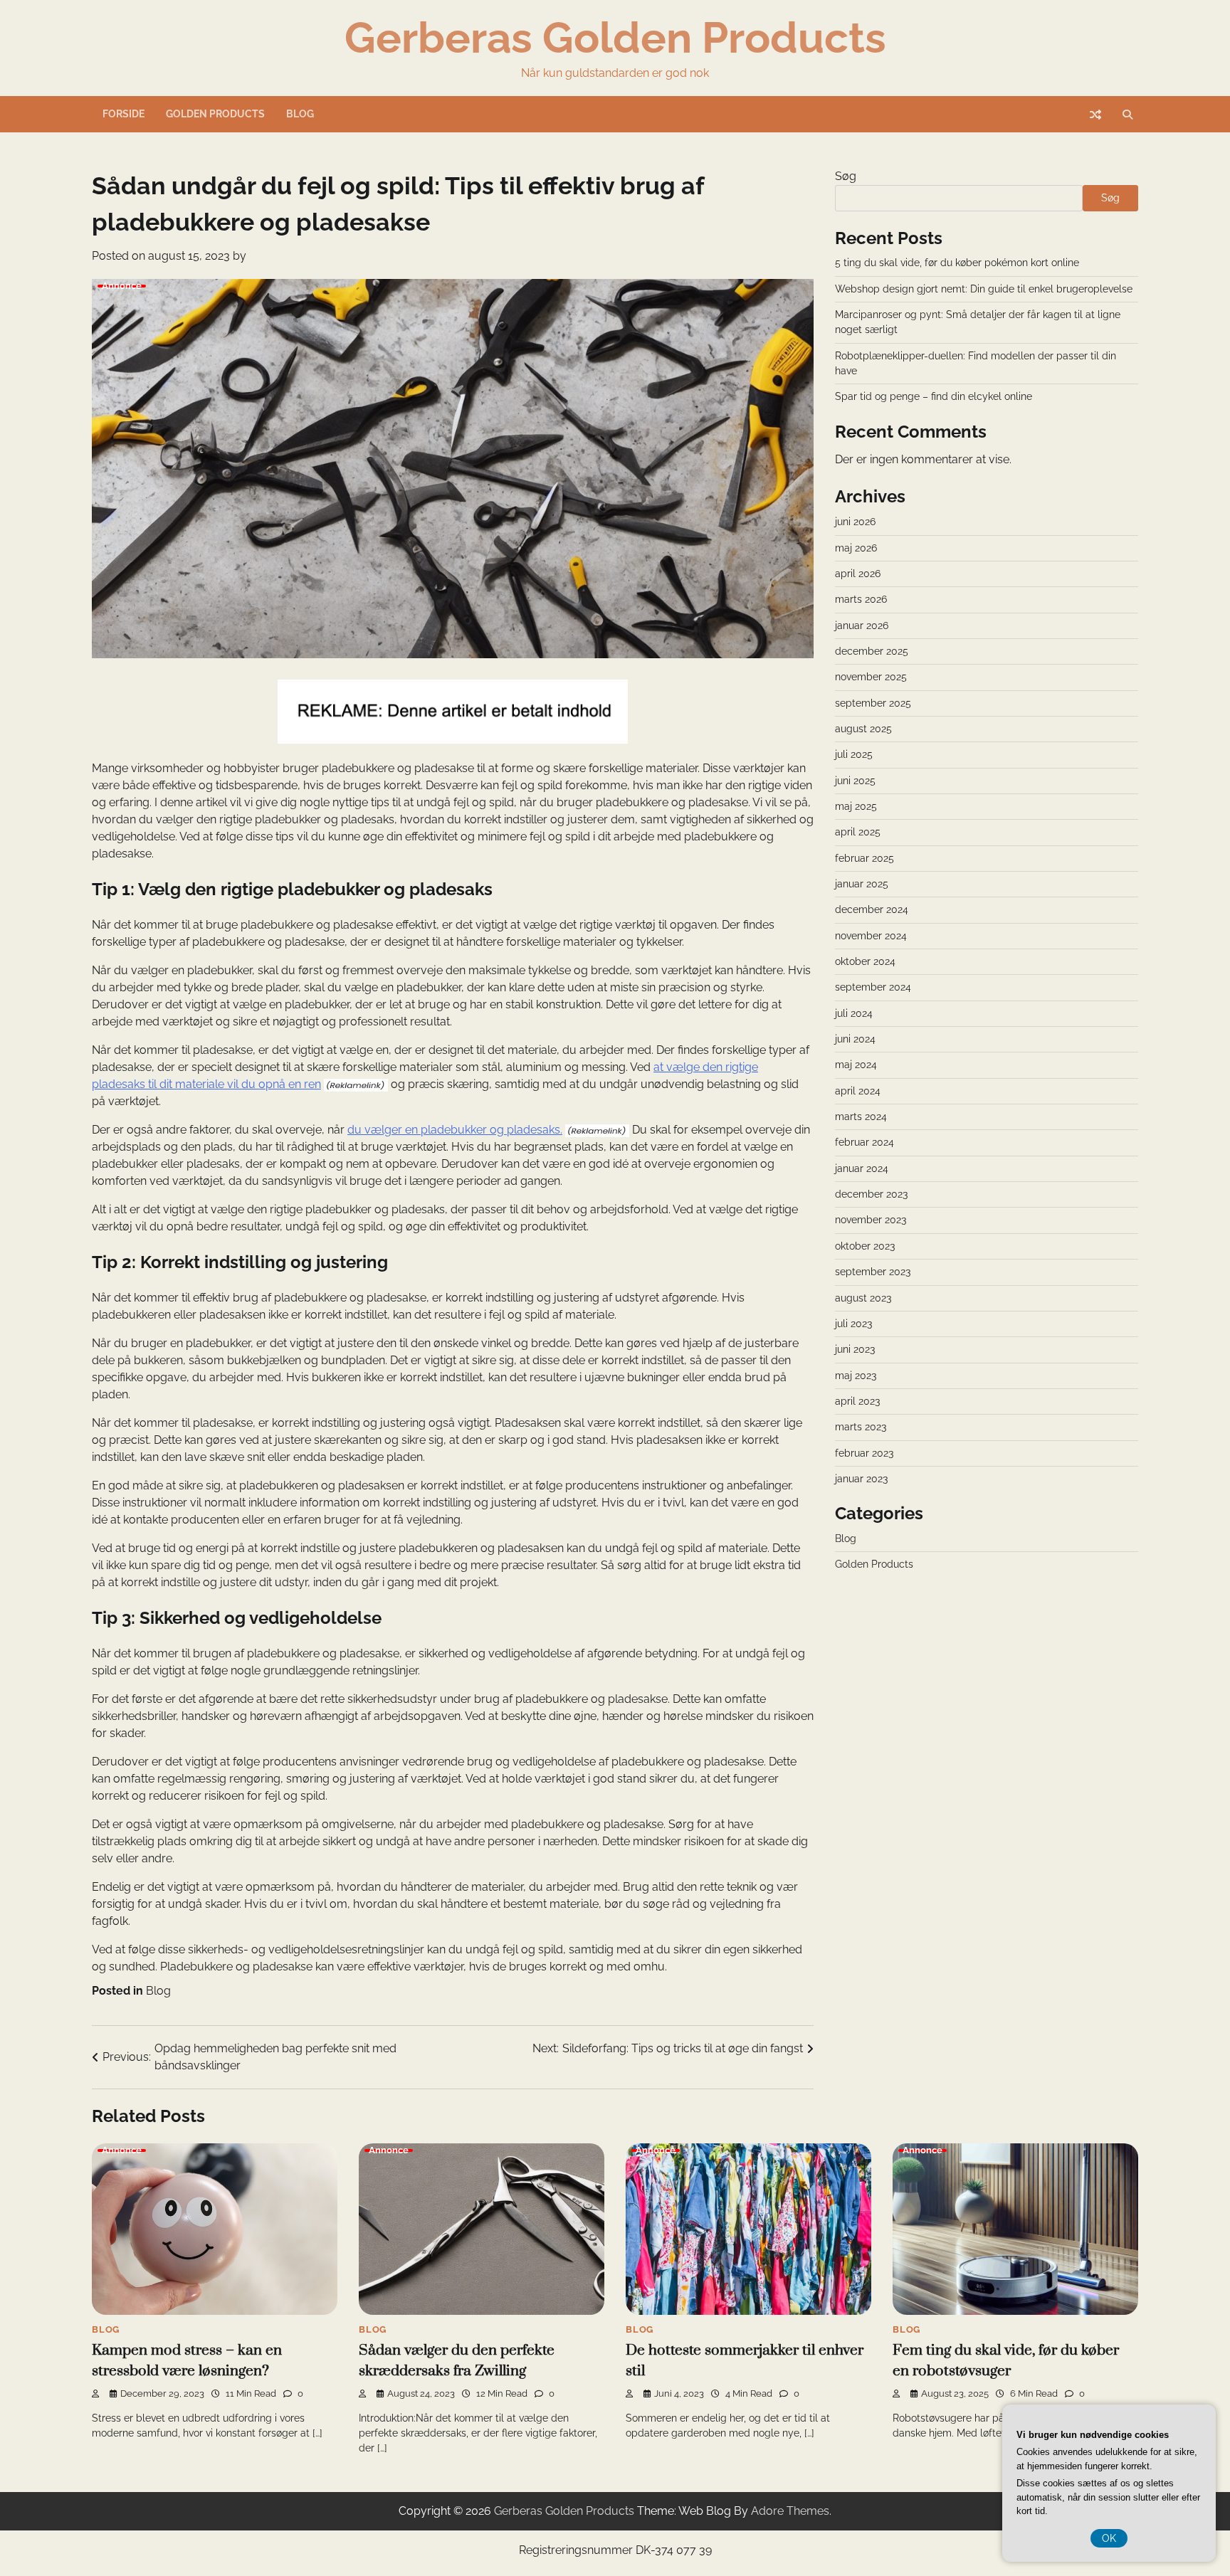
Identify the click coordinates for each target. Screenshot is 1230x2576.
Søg (846, 176)
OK (1109, 2538)
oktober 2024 (865, 961)
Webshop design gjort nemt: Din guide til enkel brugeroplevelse (984, 289)
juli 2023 (853, 1324)
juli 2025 (854, 754)
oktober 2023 (865, 1246)
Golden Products (215, 114)
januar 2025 (862, 884)
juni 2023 (855, 1349)
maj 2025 (856, 806)
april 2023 (857, 1401)
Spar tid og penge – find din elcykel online (934, 396)
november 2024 (871, 936)
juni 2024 (855, 1039)
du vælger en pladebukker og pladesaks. (455, 1130)
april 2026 (858, 574)
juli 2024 (854, 1013)
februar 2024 (864, 1142)
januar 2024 (862, 1168)
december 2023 (871, 1194)
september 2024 (873, 987)
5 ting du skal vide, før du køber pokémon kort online (957, 263)
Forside (123, 114)
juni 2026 (855, 522)
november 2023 (871, 1220)
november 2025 (871, 677)
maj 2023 (856, 1376)
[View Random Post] (1095, 115)
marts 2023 (861, 1427)
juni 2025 (855, 781)
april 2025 (858, 832)
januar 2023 (861, 1479)
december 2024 (872, 909)
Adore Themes (790, 2511)
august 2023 (863, 1297)
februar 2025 (864, 858)
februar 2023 (864, 1453)
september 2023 (873, 1272)
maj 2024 (856, 1065)
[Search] (1127, 115)
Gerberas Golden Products (615, 38)
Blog (300, 114)
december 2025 (872, 651)
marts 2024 (861, 1117)
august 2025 (863, 729)
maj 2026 (856, 548)
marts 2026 (861, 599)
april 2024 (858, 1091)
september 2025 (873, 703)
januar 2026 (862, 625)
